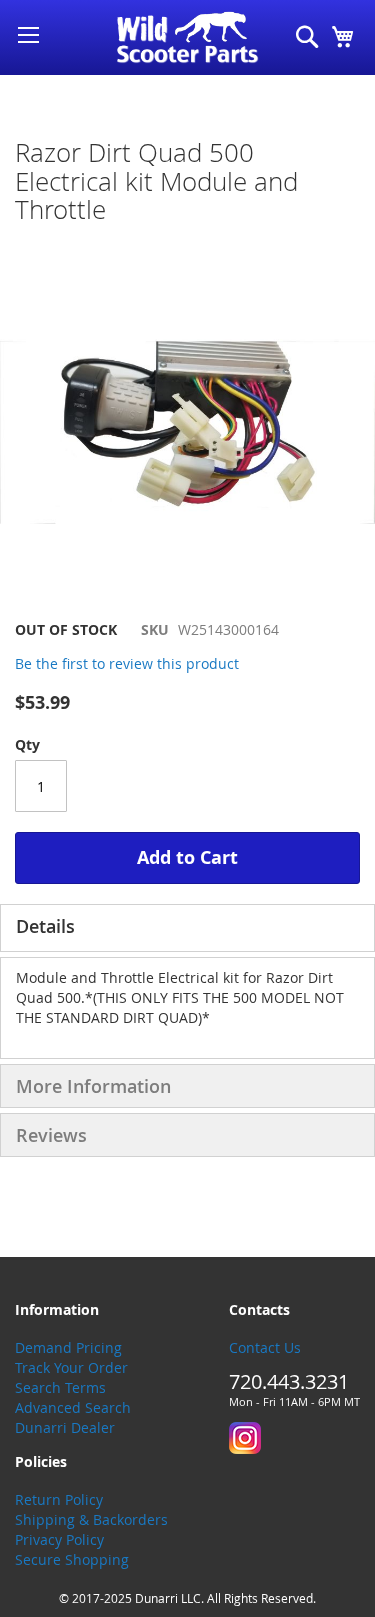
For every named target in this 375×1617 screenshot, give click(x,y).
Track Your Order (71, 1367)
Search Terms (60, 1387)
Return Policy (59, 1499)
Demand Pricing (68, 1347)
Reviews (51, 1135)
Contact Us (265, 1347)
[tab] (187, 928)
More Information (93, 1086)
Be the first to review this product (127, 663)
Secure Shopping (72, 1559)
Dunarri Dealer (65, 1427)
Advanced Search (73, 1407)
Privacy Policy (59, 1539)
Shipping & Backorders (91, 1519)
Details (45, 926)
